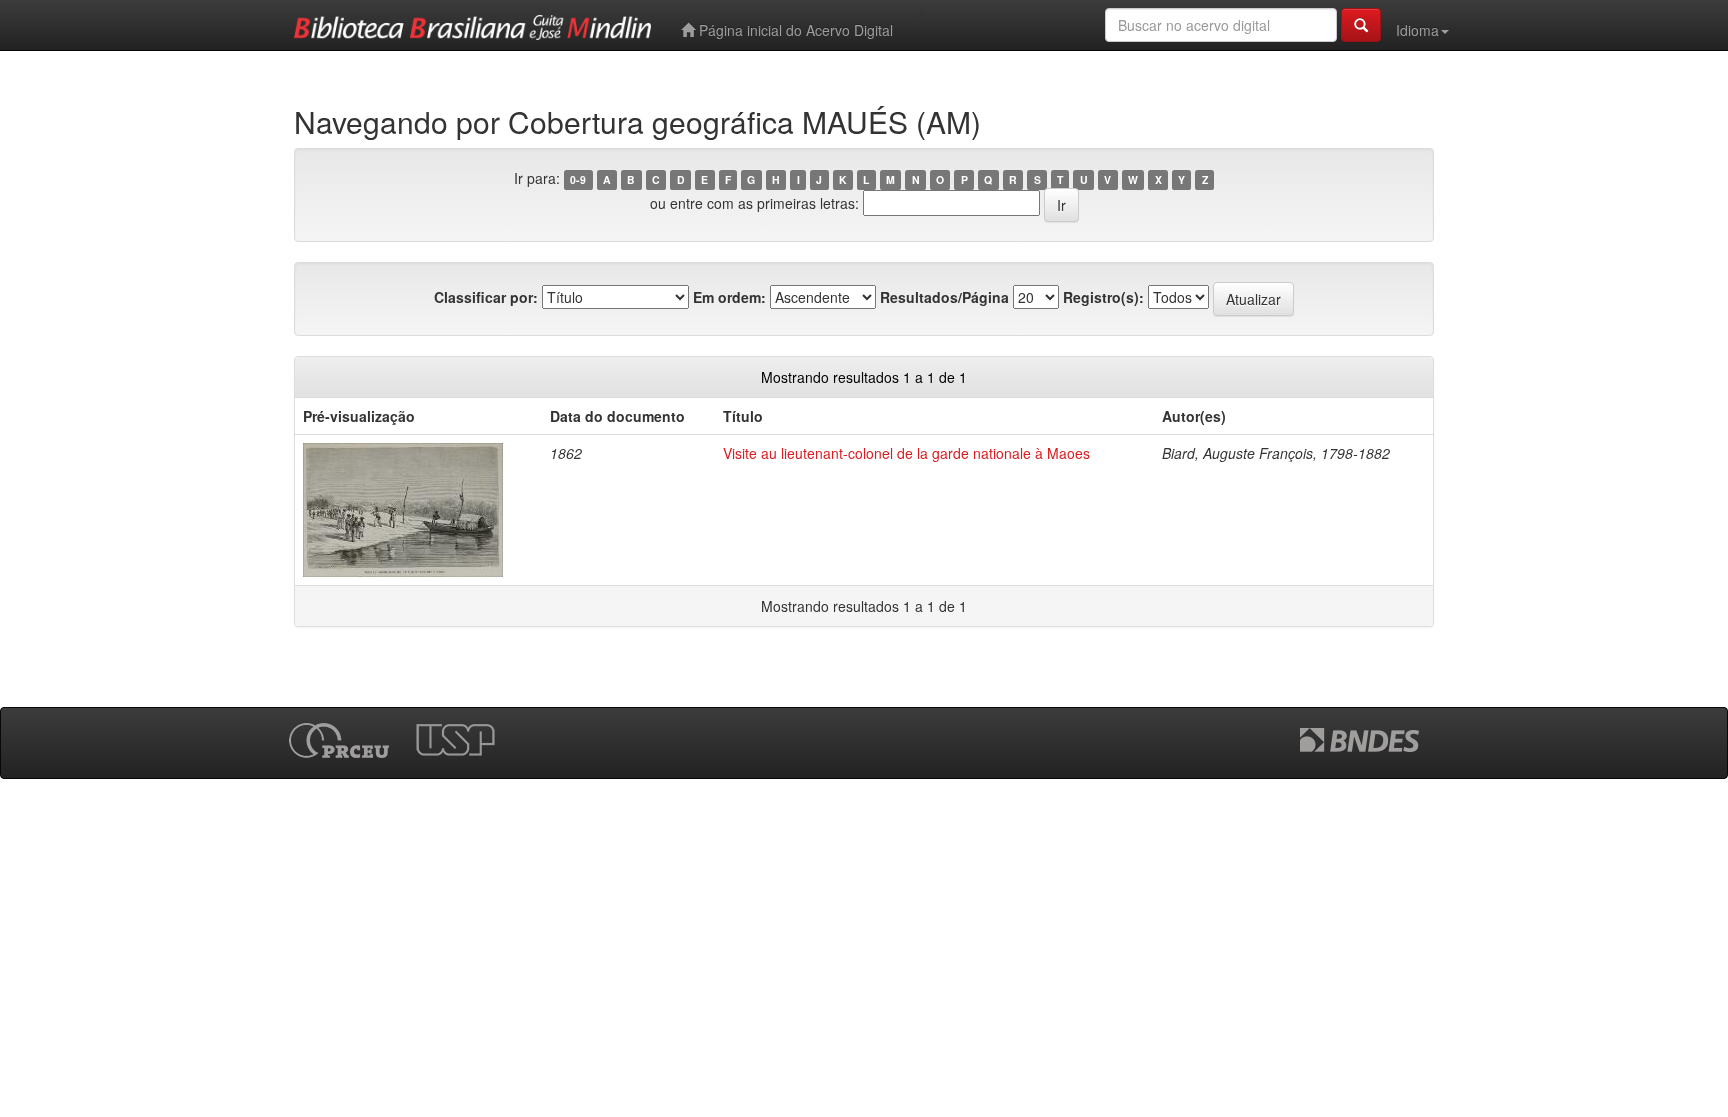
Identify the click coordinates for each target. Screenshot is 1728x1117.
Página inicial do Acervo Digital (794, 30)
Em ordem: (729, 297)
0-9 (578, 179)
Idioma (1417, 30)
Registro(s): (1103, 297)
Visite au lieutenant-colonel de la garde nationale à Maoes (906, 453)
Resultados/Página (944, 297)
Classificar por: (486, 297)
